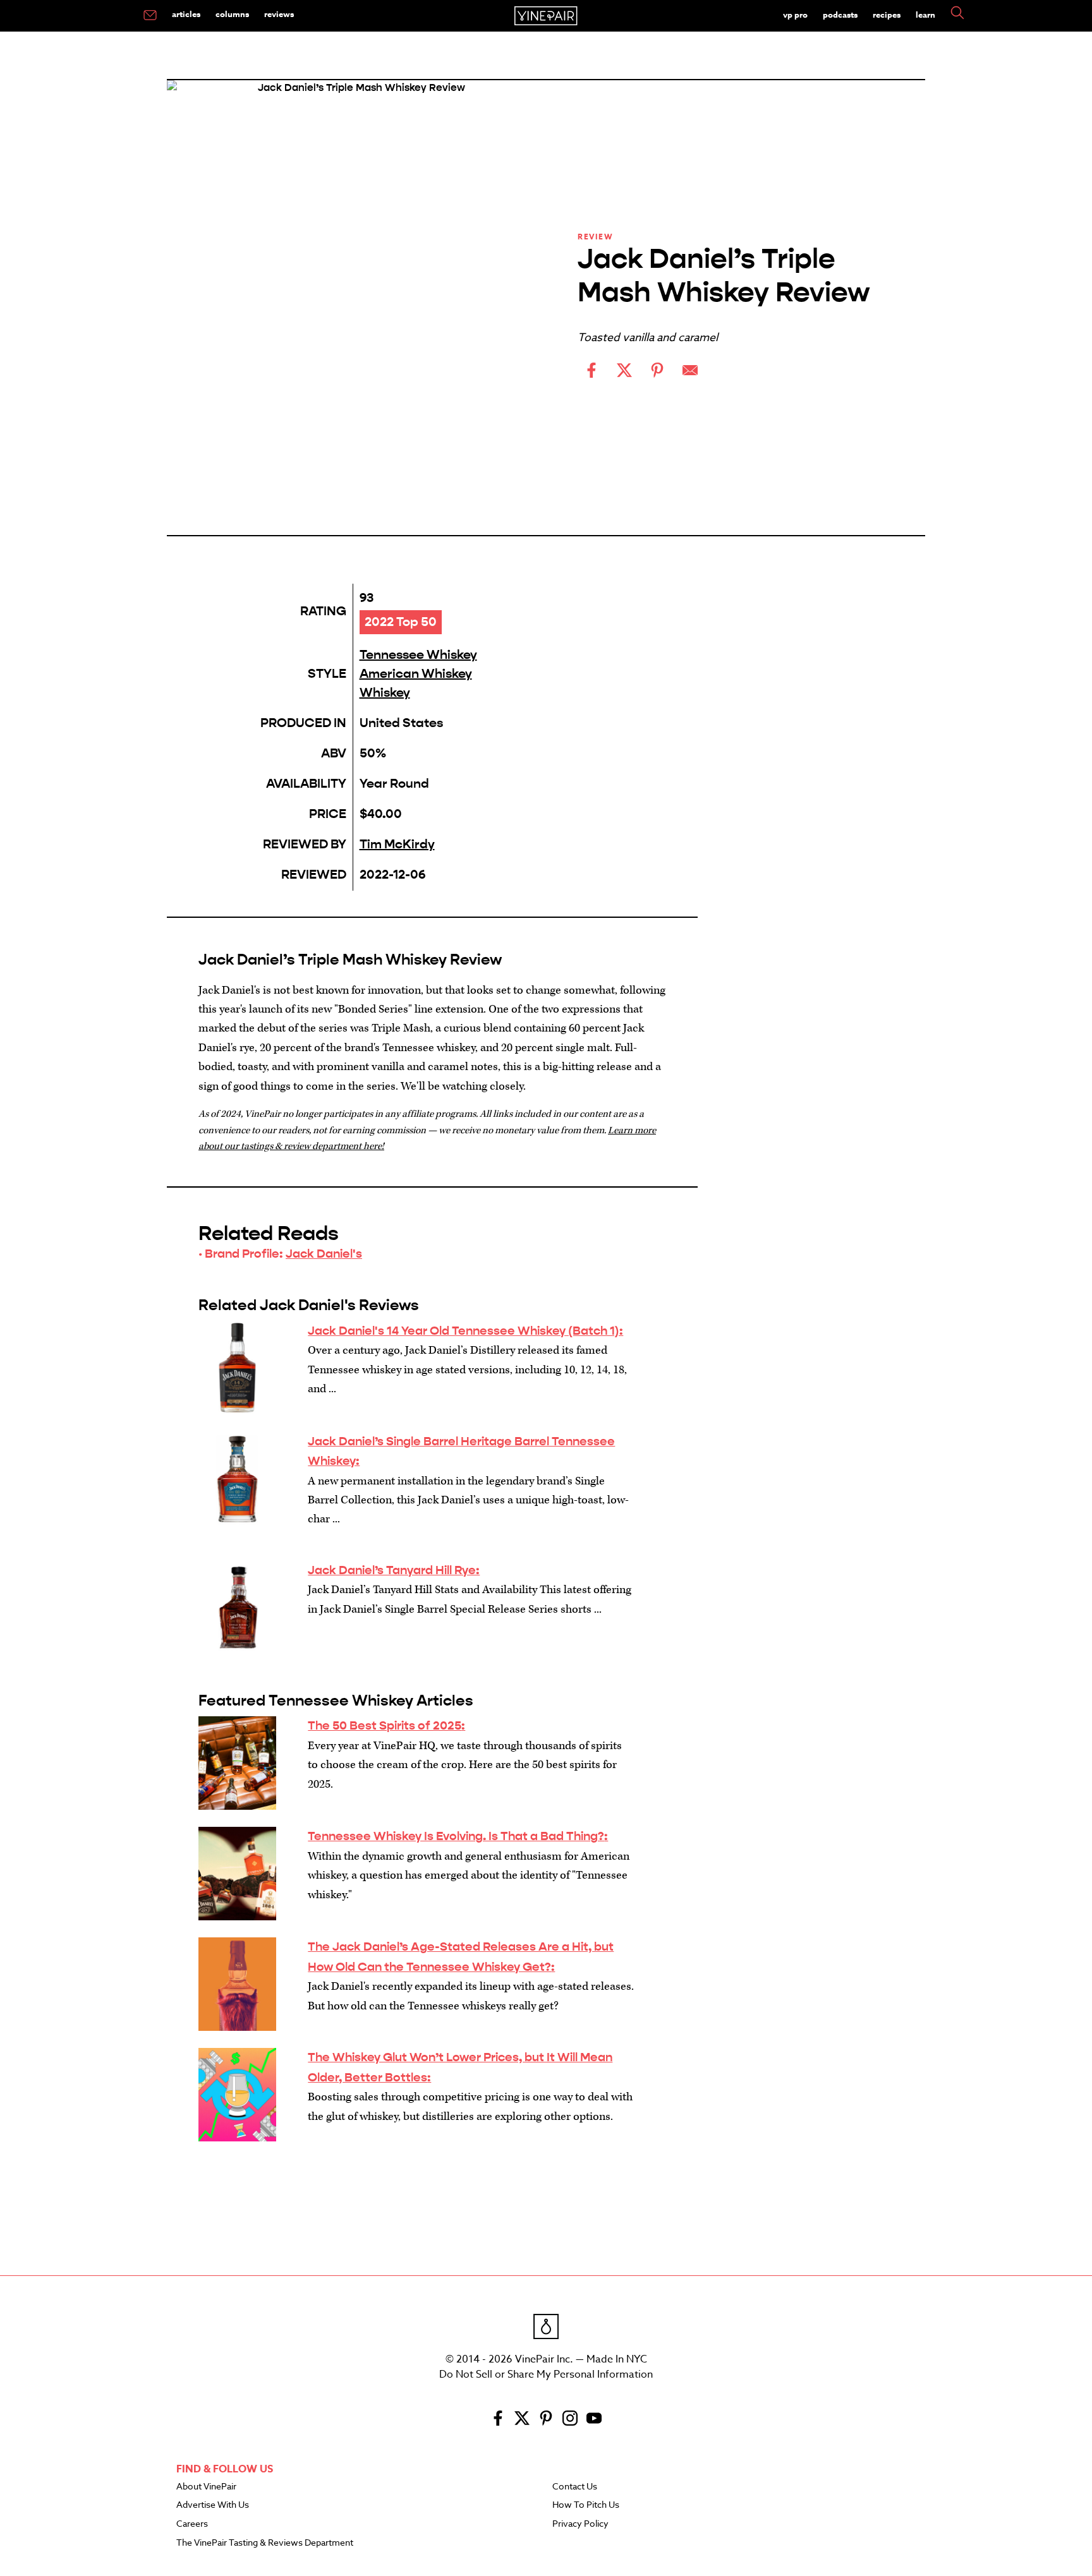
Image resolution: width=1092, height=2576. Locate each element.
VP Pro (795, 15)
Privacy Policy (580, 2524)
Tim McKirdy (397, 844)
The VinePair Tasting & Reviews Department (265, 2543)
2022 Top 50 (401, 622)
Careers (192, 2524)
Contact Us (575, 2487)
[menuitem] (150, 16)
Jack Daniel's (324, 1254)
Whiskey (385, 693)
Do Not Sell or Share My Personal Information (546, 2374)
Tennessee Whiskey (418, 655)
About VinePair (206, 2487)
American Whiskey (416, 674)
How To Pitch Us (586, 2505)
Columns (232, 14)
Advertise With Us (213, 2505)
